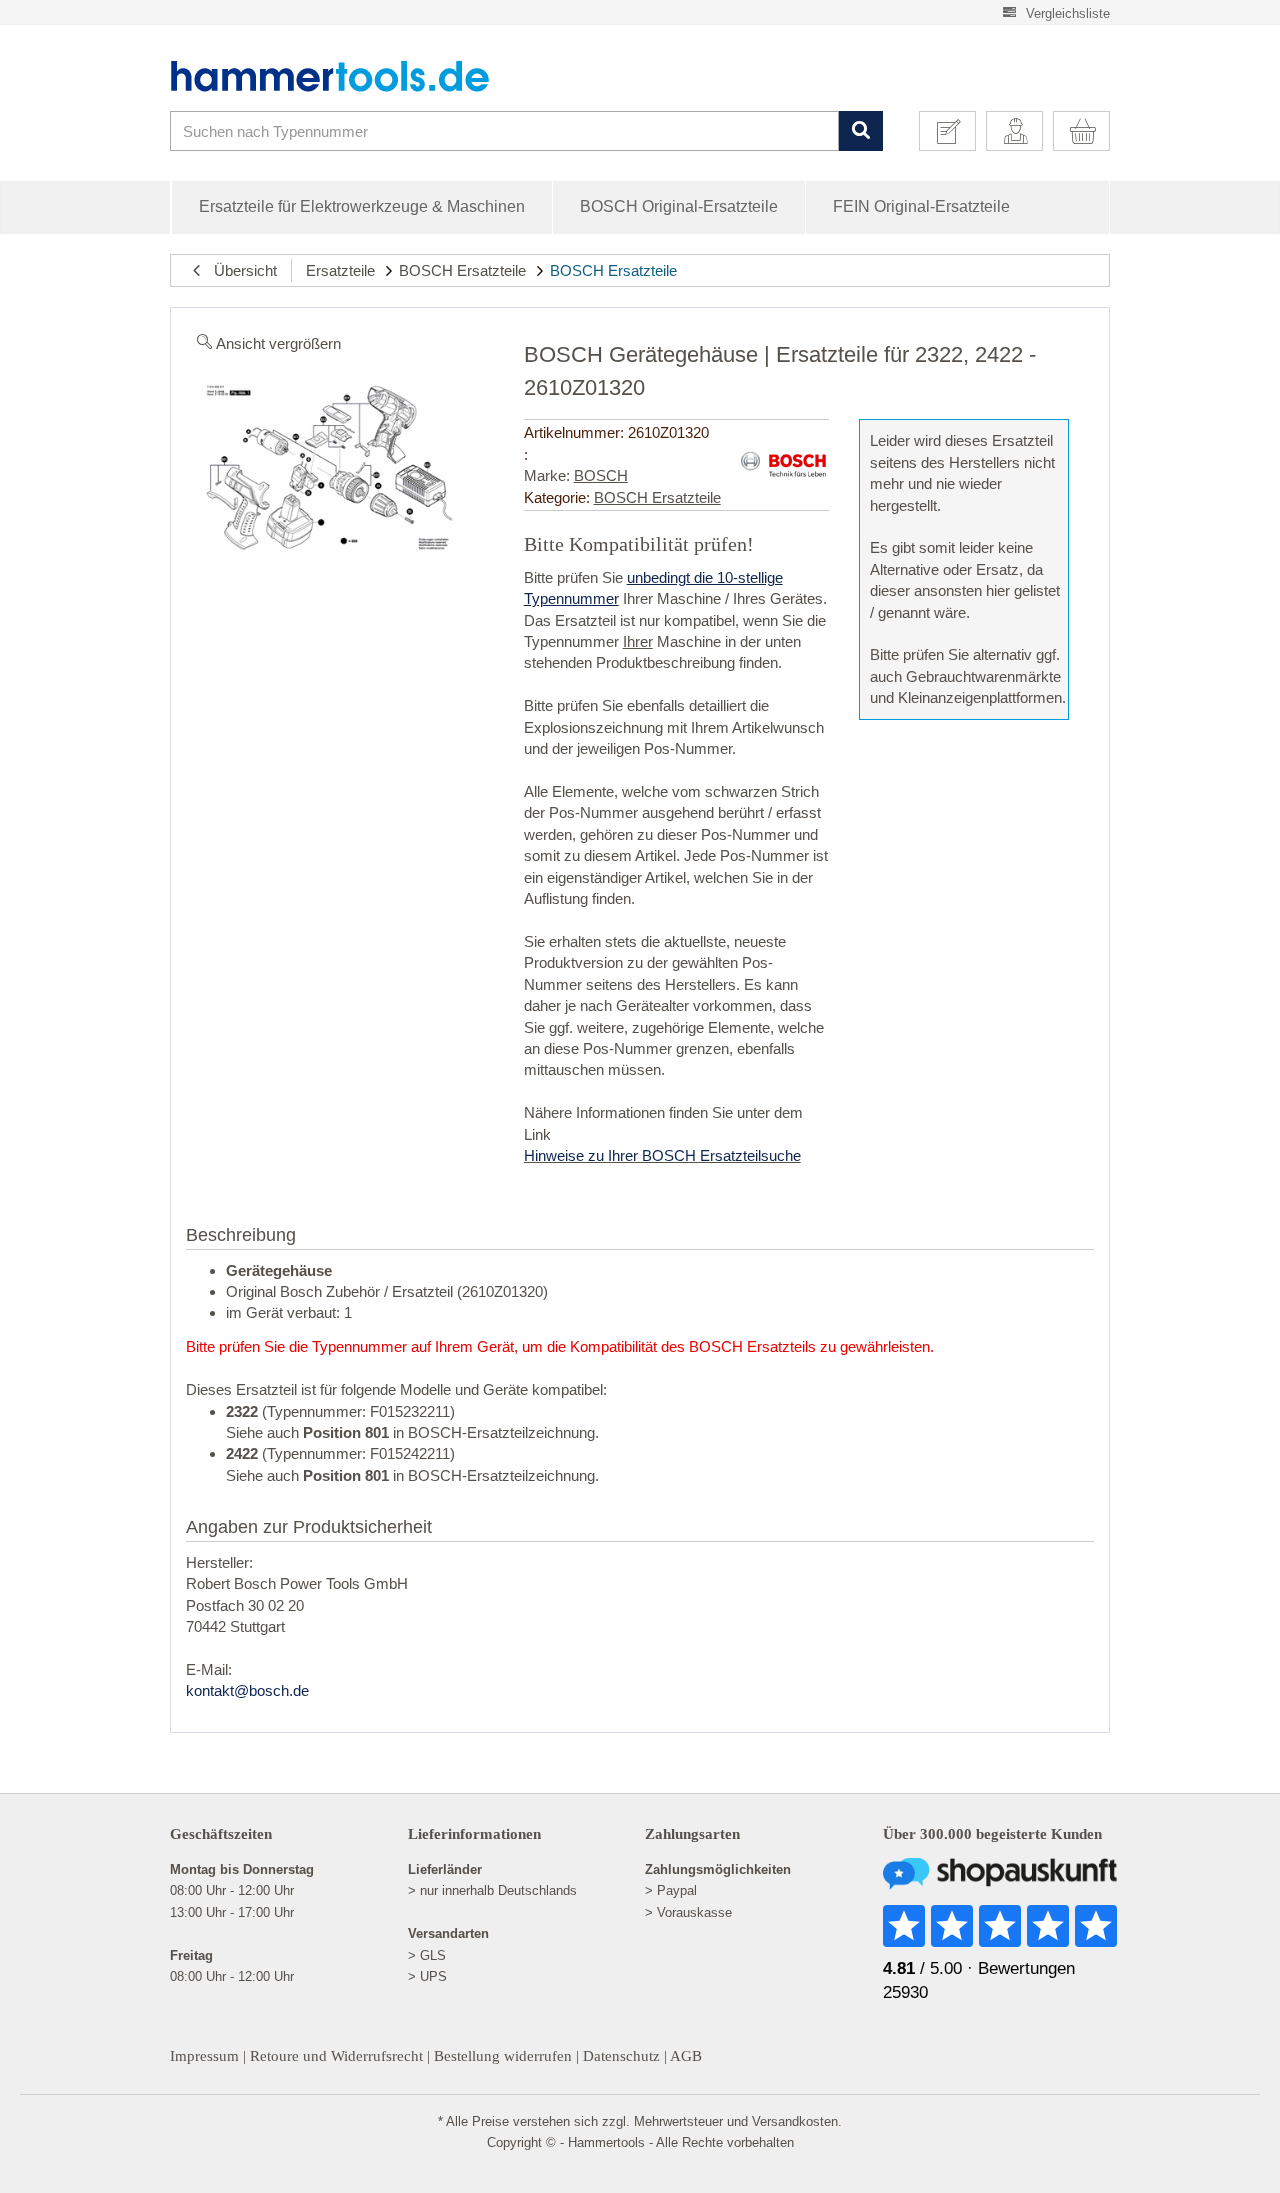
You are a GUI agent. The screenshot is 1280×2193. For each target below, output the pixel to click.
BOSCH (601, 475)
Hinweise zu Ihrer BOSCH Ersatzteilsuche (662, 1155)
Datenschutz (621, 2056)
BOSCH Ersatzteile (462, 270)
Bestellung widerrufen (503, 2056)
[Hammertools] (345, 76)
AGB (686, 2056)
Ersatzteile (340, 270)
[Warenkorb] (1089, 131)
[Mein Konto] (1022, 131)
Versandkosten (795, 2121)
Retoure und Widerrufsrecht (336, 2056)
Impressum (204, 2056)
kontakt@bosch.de (247, 1690)
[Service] (955, 131)
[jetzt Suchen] (860, 131)
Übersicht (239, 270)
